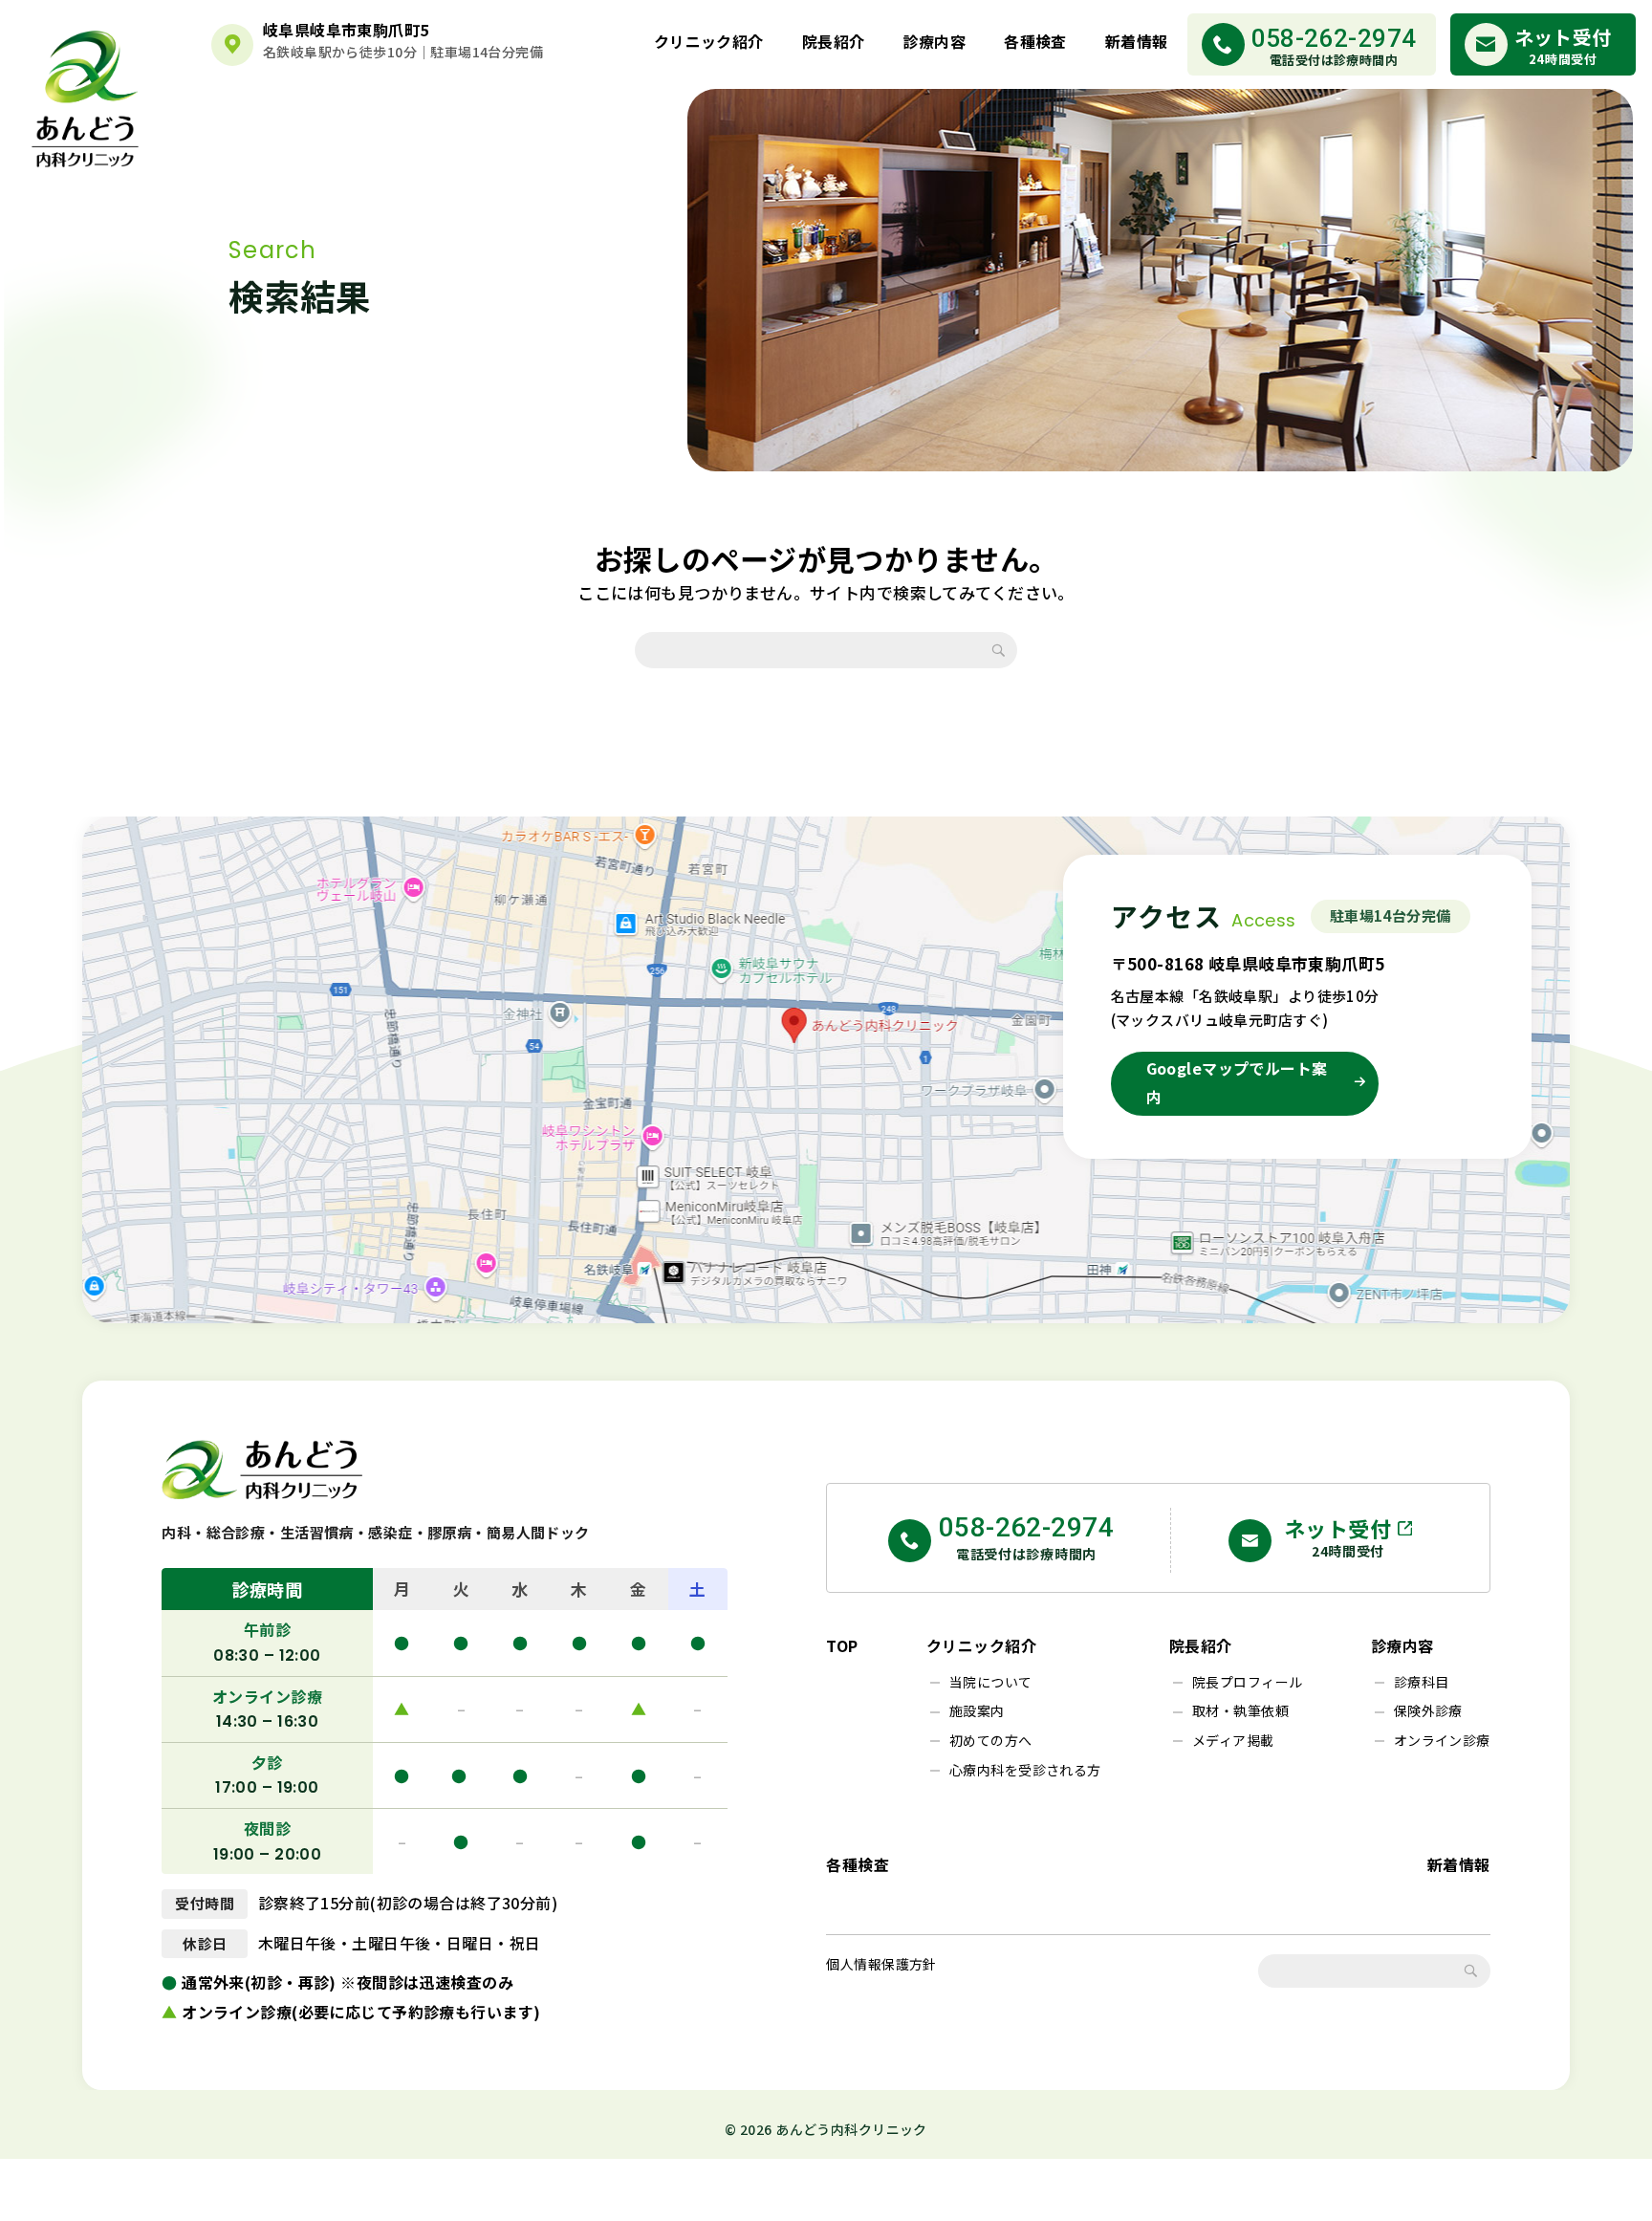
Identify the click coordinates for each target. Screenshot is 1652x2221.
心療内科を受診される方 (1025, 1770)
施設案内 (977, 1710)
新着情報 (1137, 41)
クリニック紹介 (709, 41)
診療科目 (1422, 1682)
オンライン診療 (1442, 1740)
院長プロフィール (1247, 1682)
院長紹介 (834, 41)
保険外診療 (1428, 1710)
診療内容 (934, 41)
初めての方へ (991, 1740)
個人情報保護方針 (881, 1964)
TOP (842, 1645)
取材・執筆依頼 (1240, 1710)
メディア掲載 (1233, 1740)
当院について (991, 1682)
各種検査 (1035, 41)
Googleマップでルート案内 (1237, 1083)
